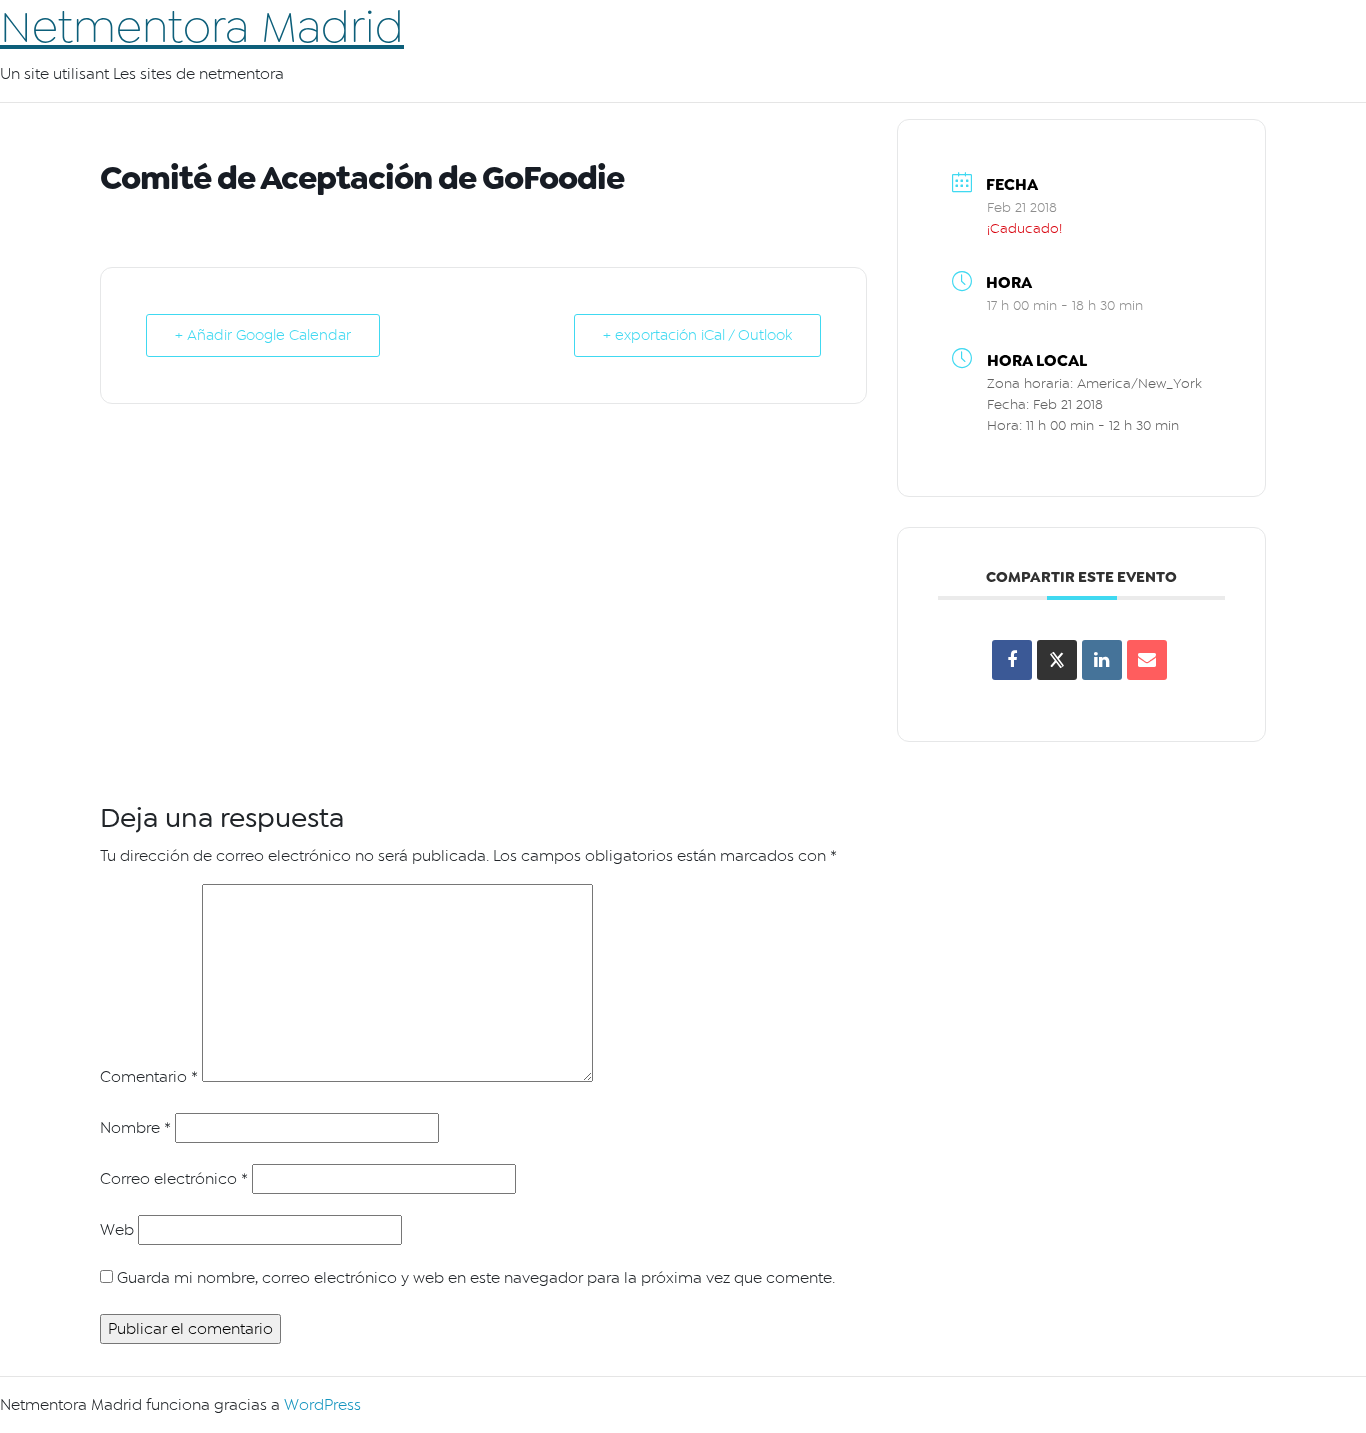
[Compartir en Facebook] (1012, 660)
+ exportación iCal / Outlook (697, 335)
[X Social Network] (1057, 660)
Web (117, 1230)
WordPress (322, 1405)
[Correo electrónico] (1147, 660)
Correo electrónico (174, 1179)
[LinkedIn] (1102, 660)
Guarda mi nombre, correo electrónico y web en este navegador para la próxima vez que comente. (476, 1278)
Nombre (135, 1128)
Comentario (149, 1077)
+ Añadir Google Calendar (263, 335)
